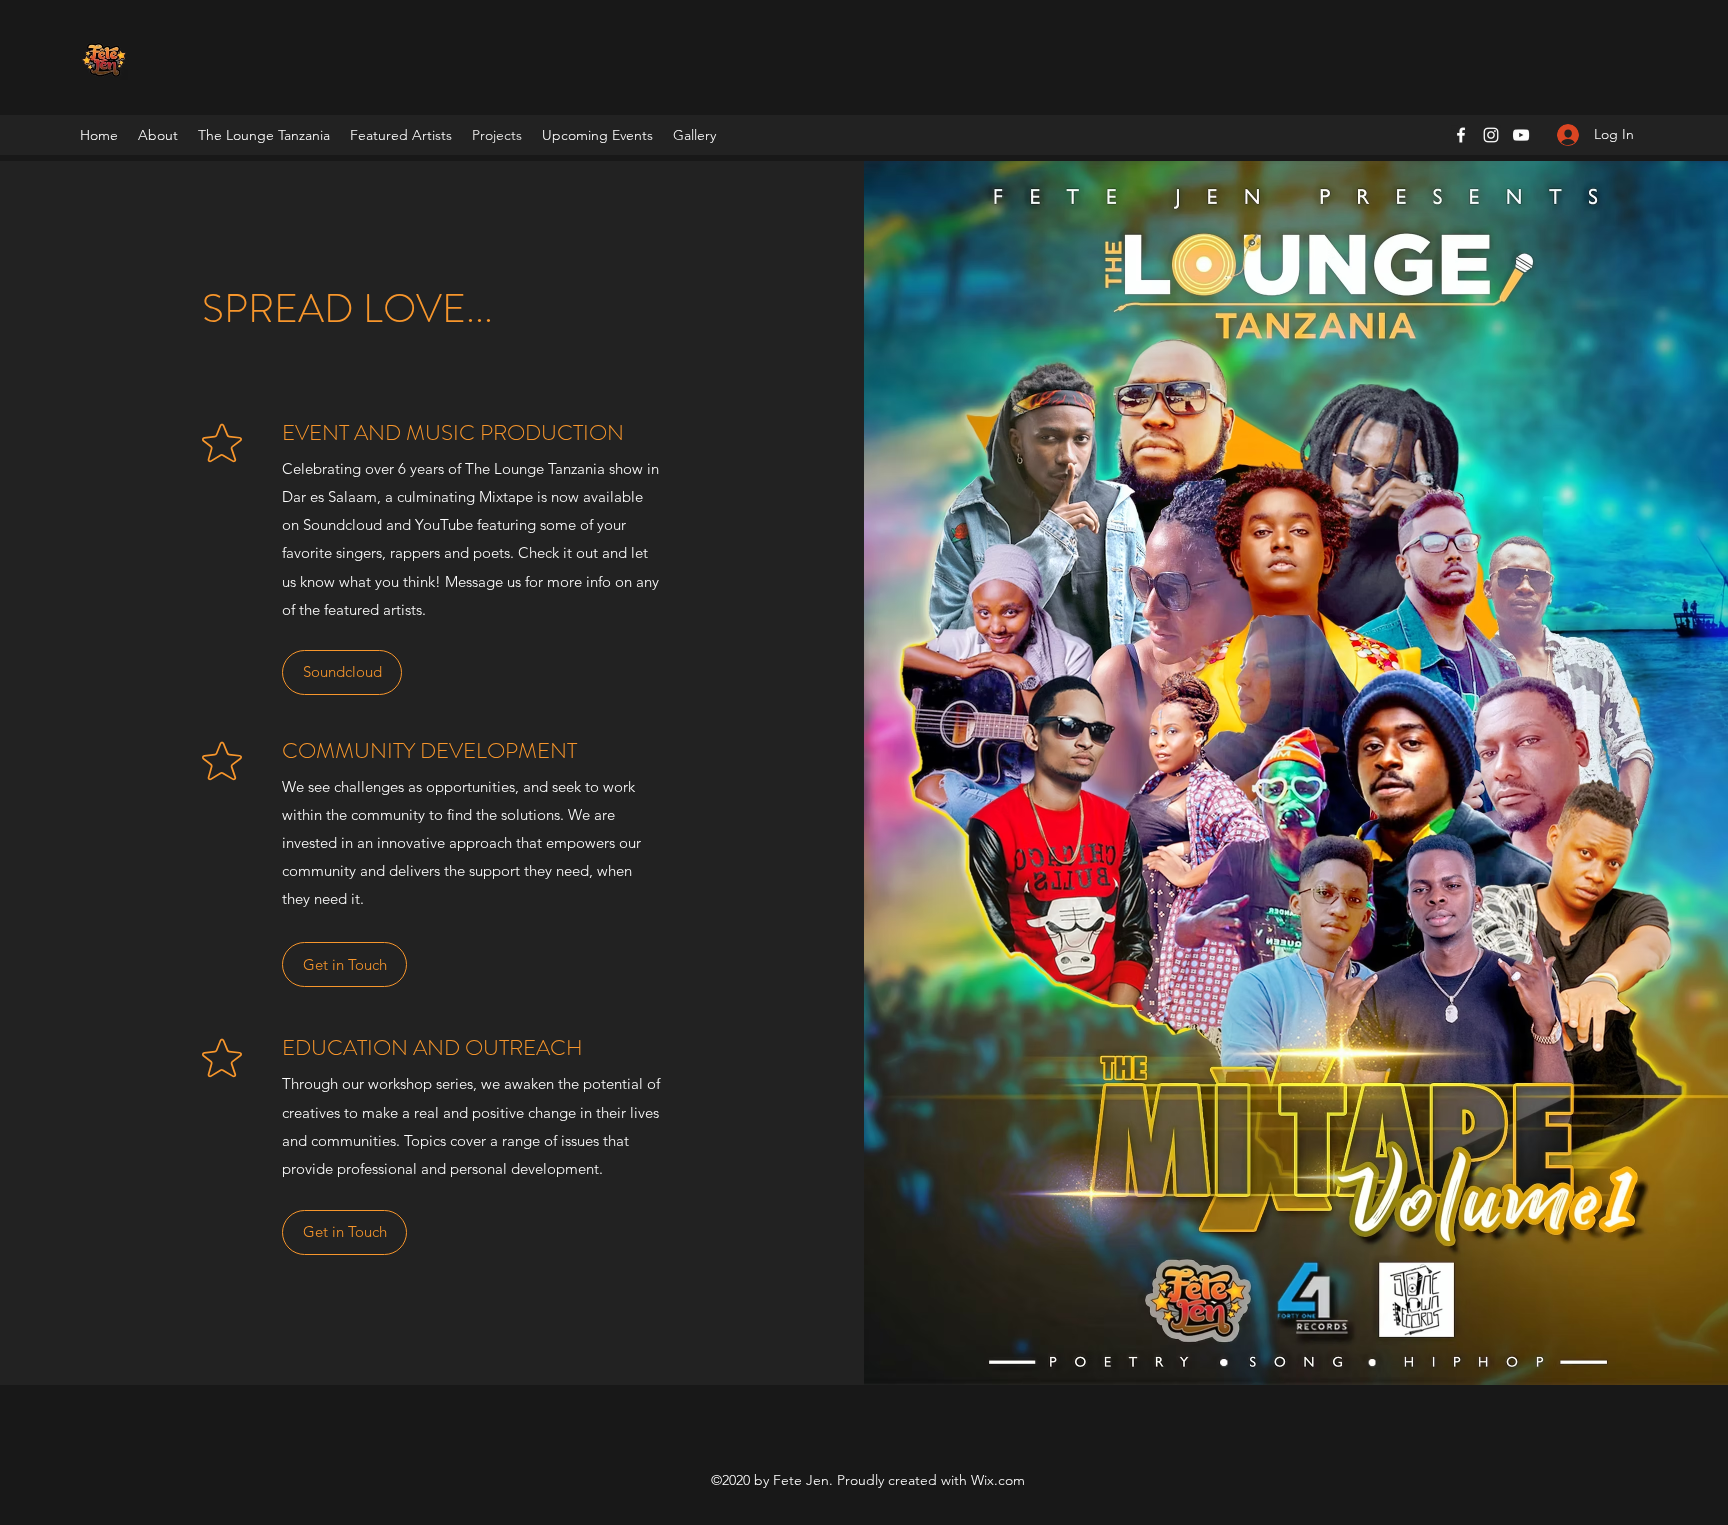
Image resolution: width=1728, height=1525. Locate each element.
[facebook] (1461, 135)
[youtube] (1521, 135)
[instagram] (1491, 135)
